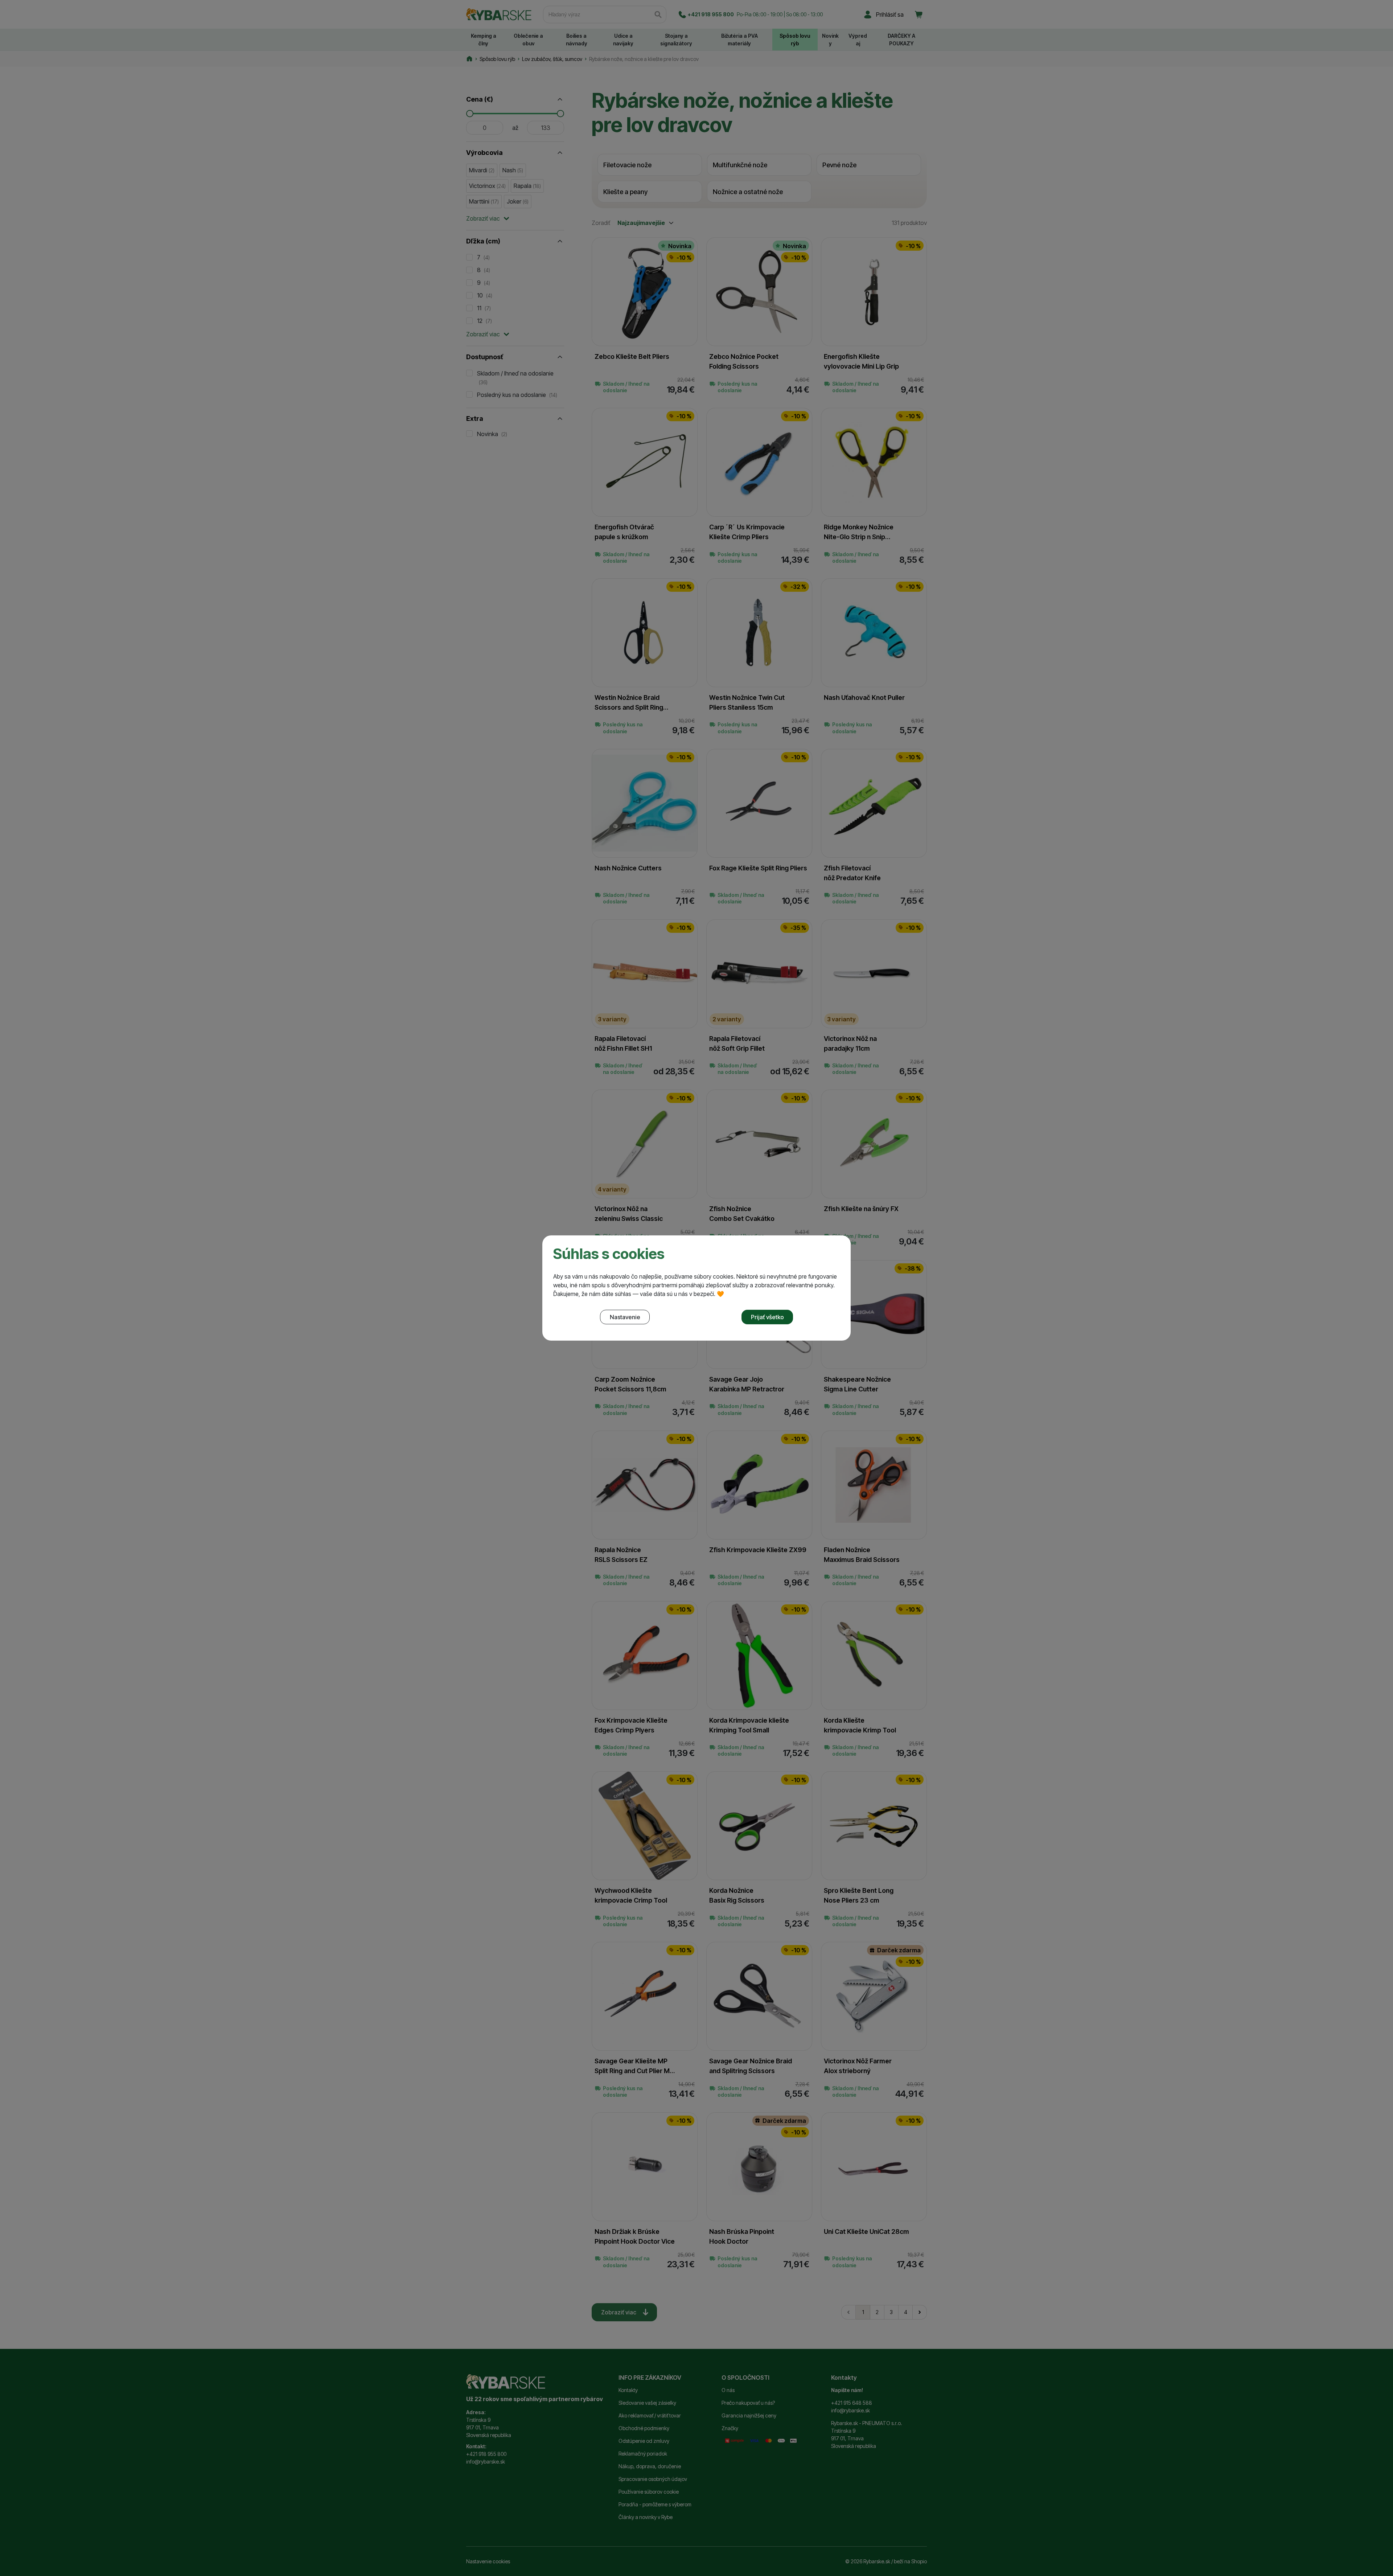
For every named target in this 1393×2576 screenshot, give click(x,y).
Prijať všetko (767, 1317)
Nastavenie (625, 1317)
